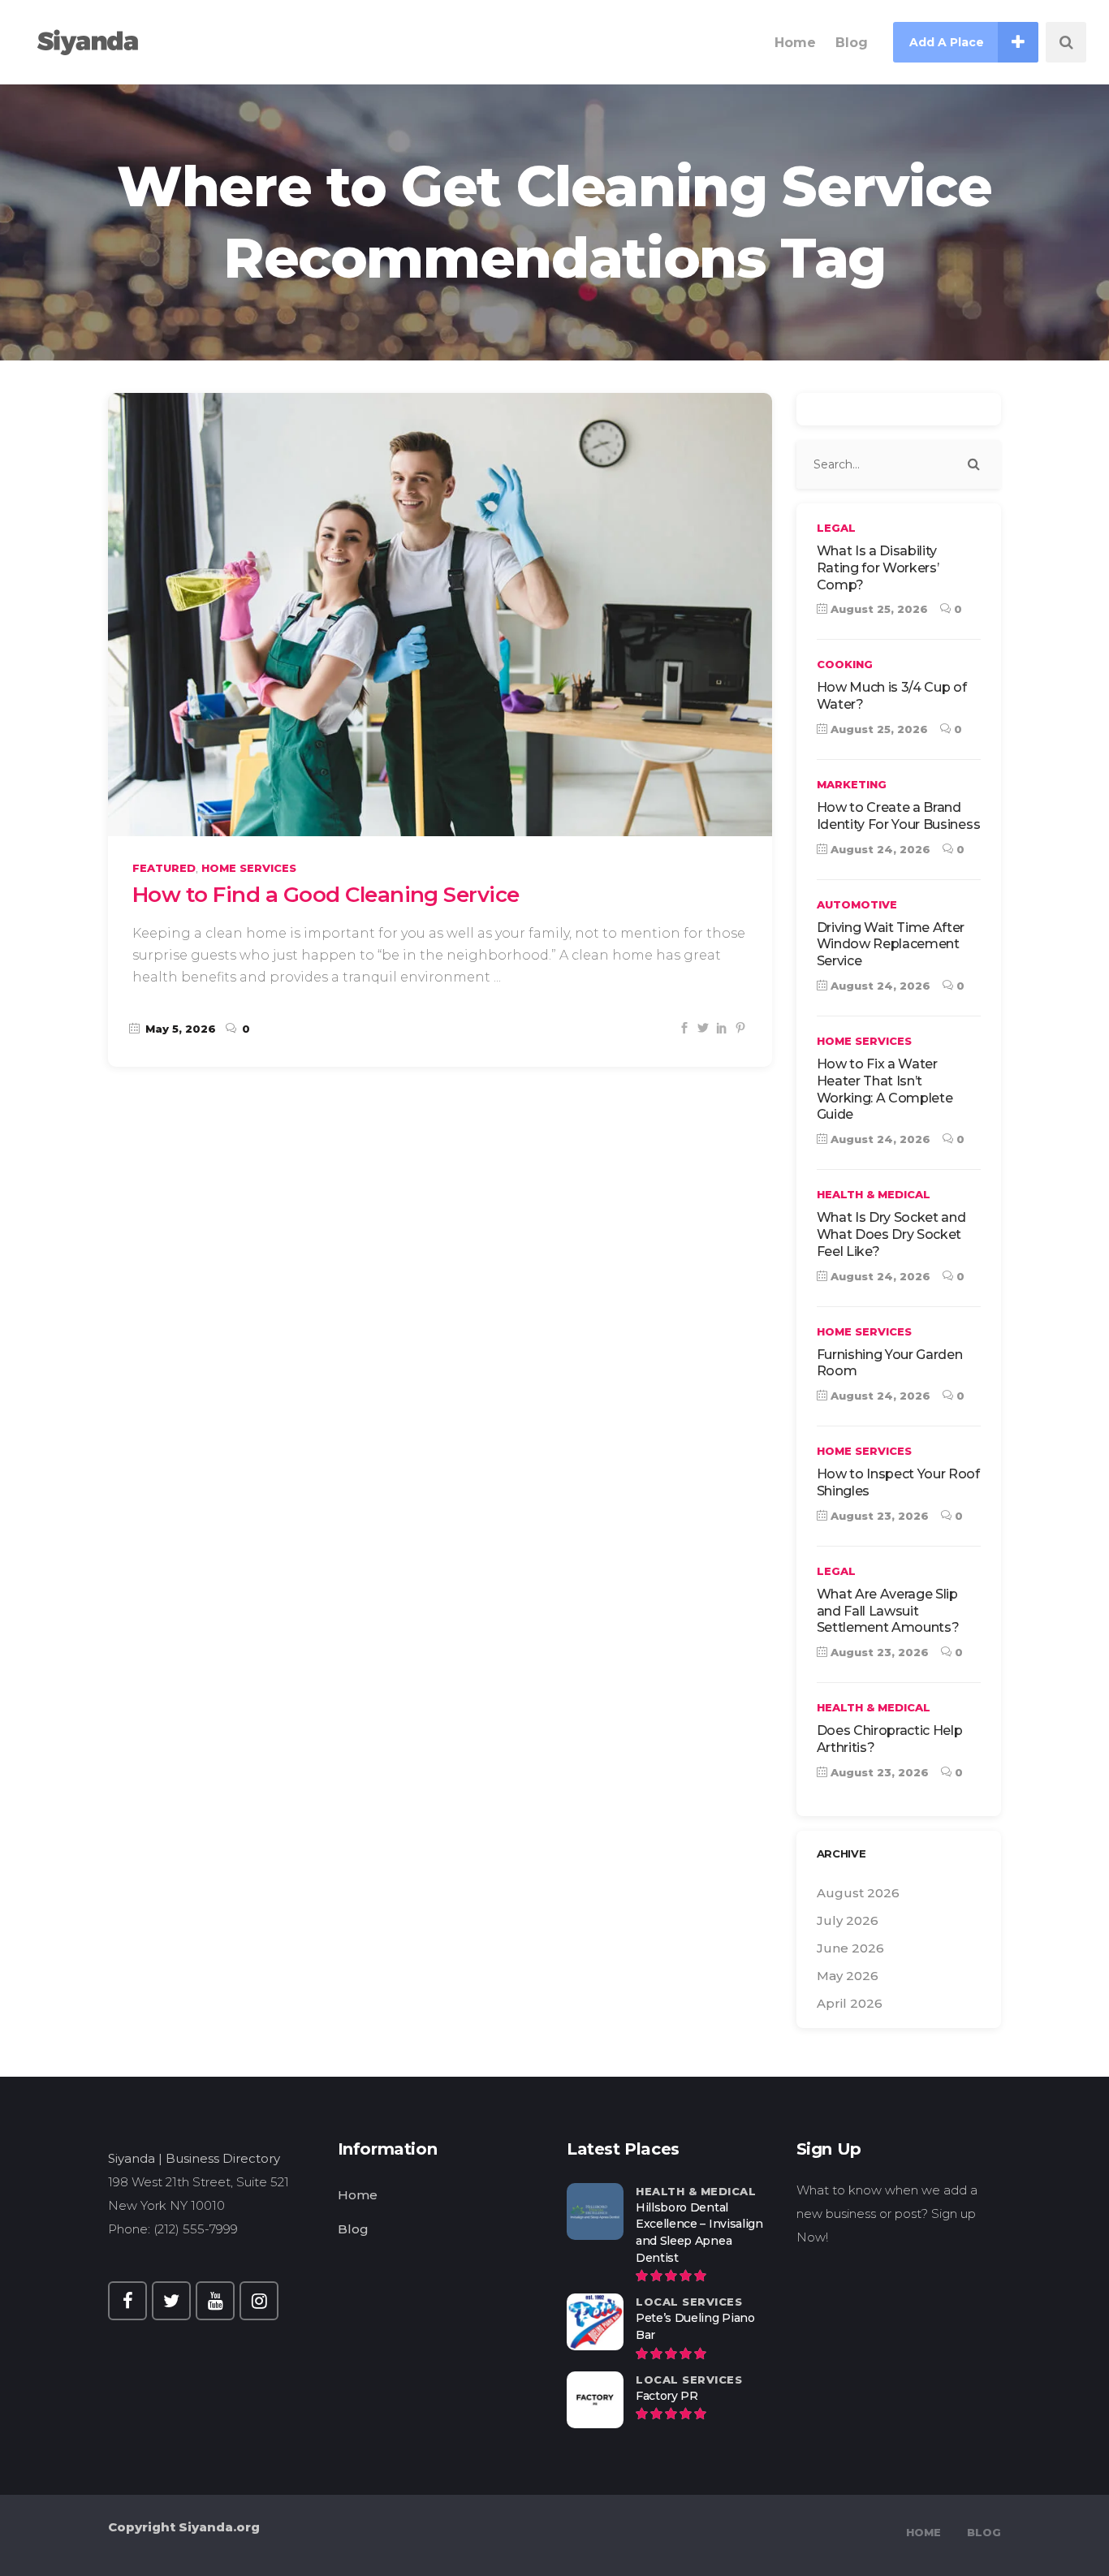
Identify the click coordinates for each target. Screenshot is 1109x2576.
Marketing (852, 784)
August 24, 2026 (879, 849)
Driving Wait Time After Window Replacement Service (891, 945)
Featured (164, 868)
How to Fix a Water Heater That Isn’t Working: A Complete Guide (885, 1089)
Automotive (857, 904)
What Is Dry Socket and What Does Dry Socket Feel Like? (891, 1234)
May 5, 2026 (179, 1029)
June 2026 (850, 1948)
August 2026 (858, 1893)
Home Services (249, 868)
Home (358, 2195)
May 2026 (848, 1976)
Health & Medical (874, 1194)
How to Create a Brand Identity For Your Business (899, 816)
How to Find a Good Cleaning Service (326, 895)
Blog (353, 2229)
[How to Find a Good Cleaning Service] (440, 615)
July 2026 (848, 1920)
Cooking (845, 664)
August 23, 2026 (878, 1516)
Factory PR (667, 2396)
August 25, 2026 (878, 609)
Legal (836, 528)
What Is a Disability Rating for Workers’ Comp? (878, 568)
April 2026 (850, 2003)
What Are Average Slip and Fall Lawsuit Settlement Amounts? (888, 1611)
